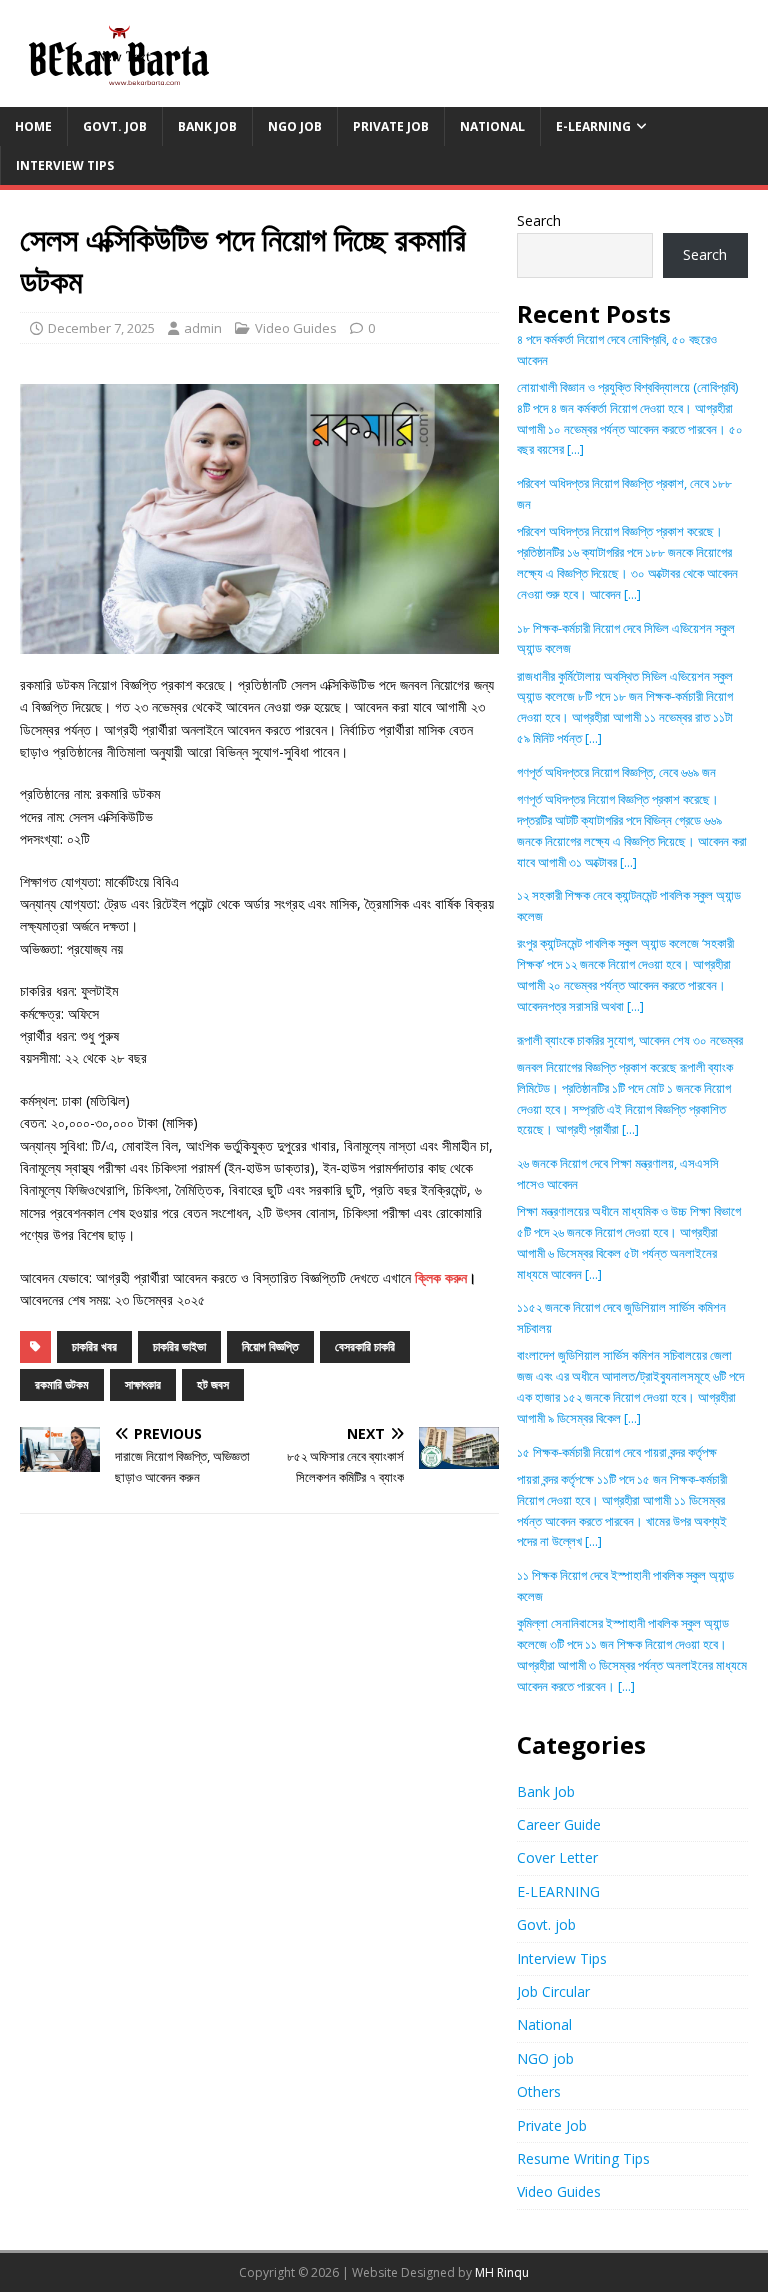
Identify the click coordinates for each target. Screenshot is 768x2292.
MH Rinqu (502, 2272)
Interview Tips (65, 165)
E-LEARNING (593, 126)
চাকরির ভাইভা (179, 1346)
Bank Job (207, 126)
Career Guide (559, 1824)
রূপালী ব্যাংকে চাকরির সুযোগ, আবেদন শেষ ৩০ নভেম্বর (630, 1040)
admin (203, 328)
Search (539, 220)
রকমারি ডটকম (62, 1384)
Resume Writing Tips (583, 2158)
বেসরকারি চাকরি (365, 1346)
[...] (575, 449)
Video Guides (296, 328)
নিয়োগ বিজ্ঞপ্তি (270, 1346)
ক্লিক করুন (441, 1277)
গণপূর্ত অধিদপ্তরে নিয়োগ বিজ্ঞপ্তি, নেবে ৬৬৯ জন (616, 772)
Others (539, 2091)
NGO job (295, 126)
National (492, 126)
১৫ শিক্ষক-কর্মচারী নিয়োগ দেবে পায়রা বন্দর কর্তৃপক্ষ (617, 1452)
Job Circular (553, 1991)
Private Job (391, 126)
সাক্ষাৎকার (143, 1384)
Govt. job (115, 126)
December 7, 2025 (101, 328)
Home (33, 126)
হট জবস (213, 1384)
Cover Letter (557, 1857)
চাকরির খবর (94, 1346)
